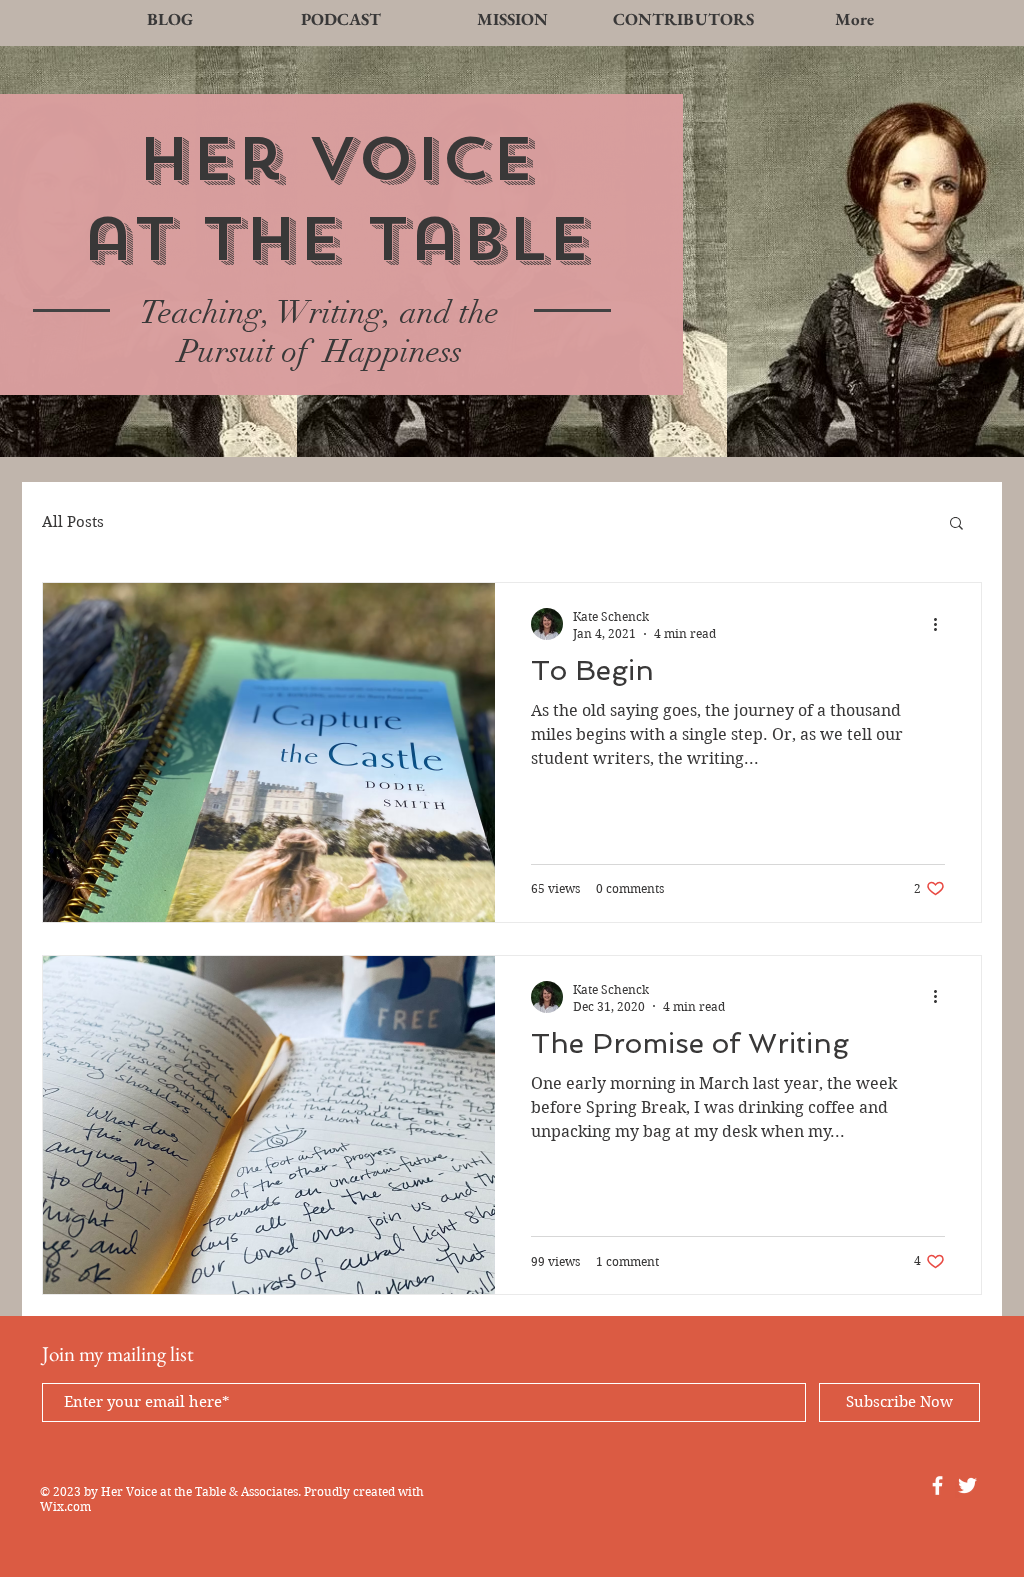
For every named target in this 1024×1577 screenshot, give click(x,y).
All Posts (73, 522)
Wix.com (65, 1506)
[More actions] (942, 624)
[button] (956, 524)
